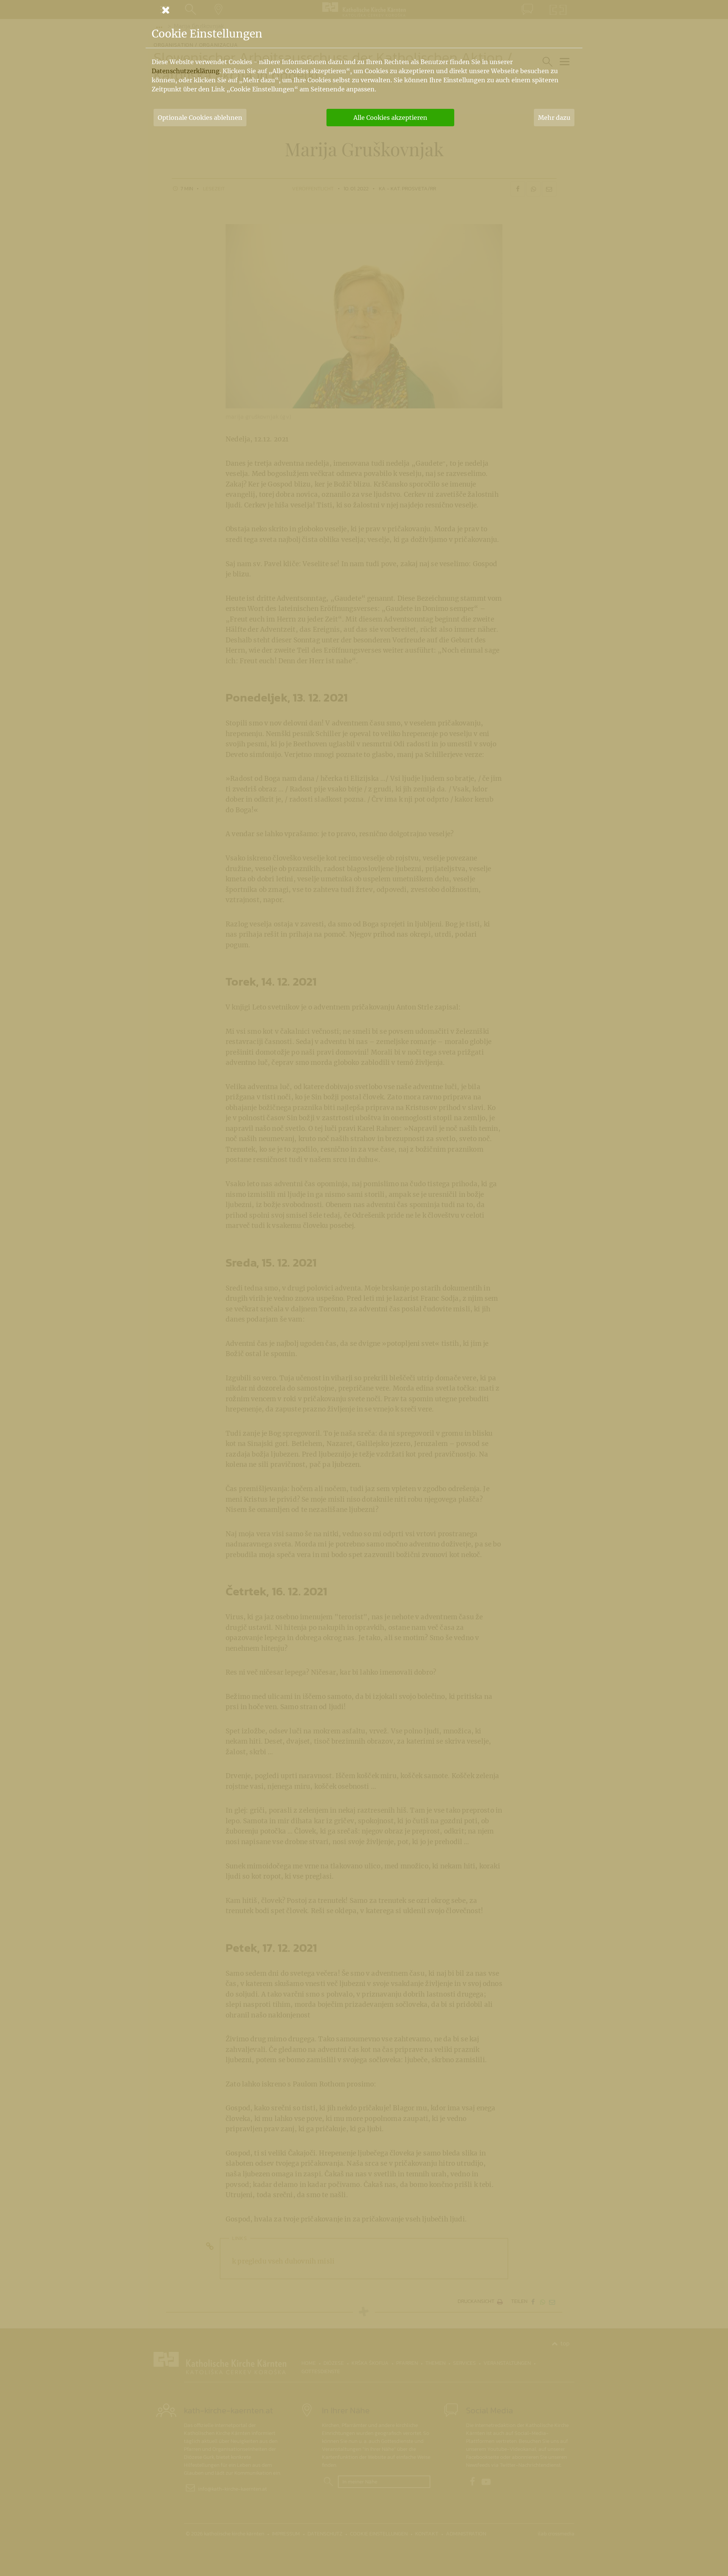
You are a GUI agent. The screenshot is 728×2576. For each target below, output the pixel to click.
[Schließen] (364, 10)
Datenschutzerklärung (186, 71)
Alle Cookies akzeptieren (390, 118)
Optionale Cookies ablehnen (200, 118)
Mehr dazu (554, 118)
